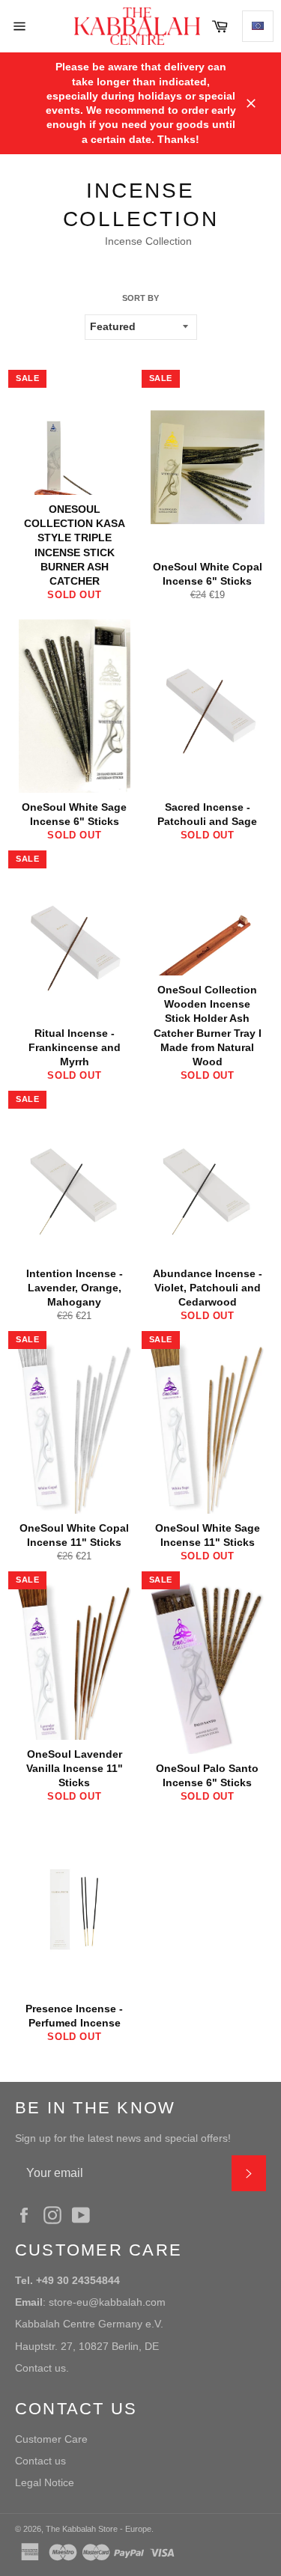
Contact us (40, 2461)
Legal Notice (45, 2482)
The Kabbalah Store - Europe (99, 2529)
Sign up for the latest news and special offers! (123, 2138)
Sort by (140, 298)
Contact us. (42, 2368)
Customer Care (51, 2439)
